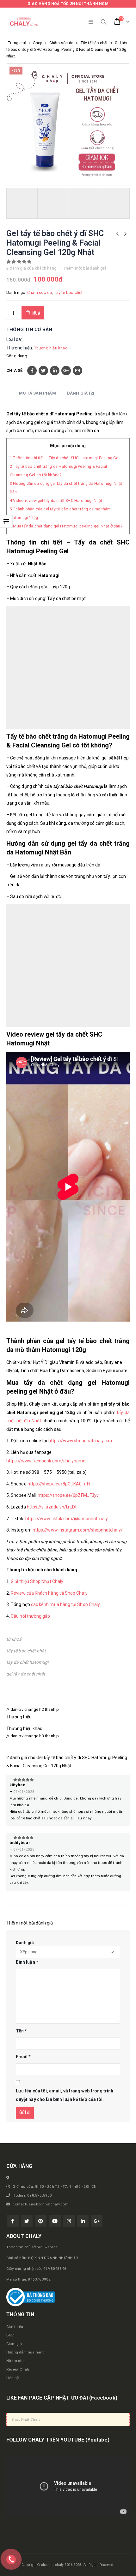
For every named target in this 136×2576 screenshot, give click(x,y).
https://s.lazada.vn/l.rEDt (52, 1507)
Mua (36, 313)
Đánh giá (25, 1943)
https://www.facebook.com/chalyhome (46, 1461)
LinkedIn (55, 371)
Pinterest (41, 2221)
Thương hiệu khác (51, 348)
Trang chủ (17, 43)
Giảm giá (14, 2344)
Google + (66, 371)
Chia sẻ (14, 370)
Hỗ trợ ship (16, 2361)
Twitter (43, 371)
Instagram (69, 2221)
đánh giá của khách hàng (31, 268)
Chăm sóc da (61, 43)
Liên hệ (12, 2378)
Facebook (32, 371)
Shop (38, 43)
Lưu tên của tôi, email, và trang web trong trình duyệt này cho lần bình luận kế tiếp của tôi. (65, 2095)
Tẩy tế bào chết (94, 43)
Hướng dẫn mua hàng (26, 2352)
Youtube (55, 2221)
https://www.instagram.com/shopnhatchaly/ (78, 1530)
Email (77, 371)
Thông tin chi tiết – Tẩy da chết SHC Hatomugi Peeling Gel (65, 458)
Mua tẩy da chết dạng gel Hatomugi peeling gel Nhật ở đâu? (66, 526)
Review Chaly (18, 2369)
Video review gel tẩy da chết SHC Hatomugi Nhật (56, 501)
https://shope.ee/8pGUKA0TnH (59, 1484)
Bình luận (27, 1962)
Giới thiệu (15, 2327)
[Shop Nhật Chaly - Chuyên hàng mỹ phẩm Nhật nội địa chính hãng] (24, 22)
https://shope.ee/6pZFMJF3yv (68, 1495)
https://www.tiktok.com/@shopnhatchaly (67, 1519)
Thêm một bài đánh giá (85, 268)
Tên (21, 2031)
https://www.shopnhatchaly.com (81, 1441)
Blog (10, 2335)
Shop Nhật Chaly (26, 2419)
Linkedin (83, 2221)
